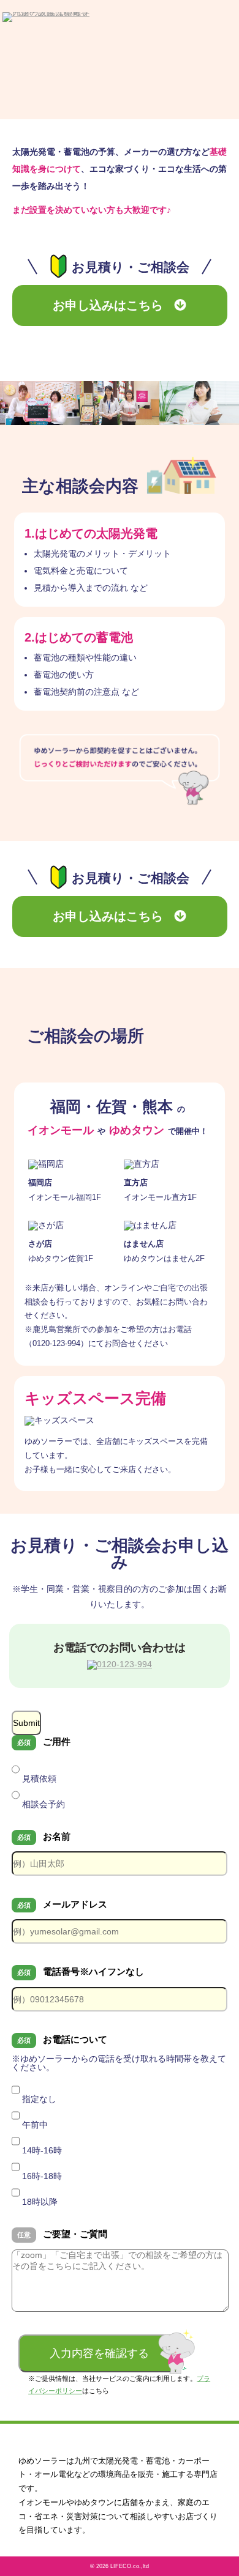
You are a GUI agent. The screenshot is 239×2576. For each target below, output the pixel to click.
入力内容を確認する (99, 2353)
